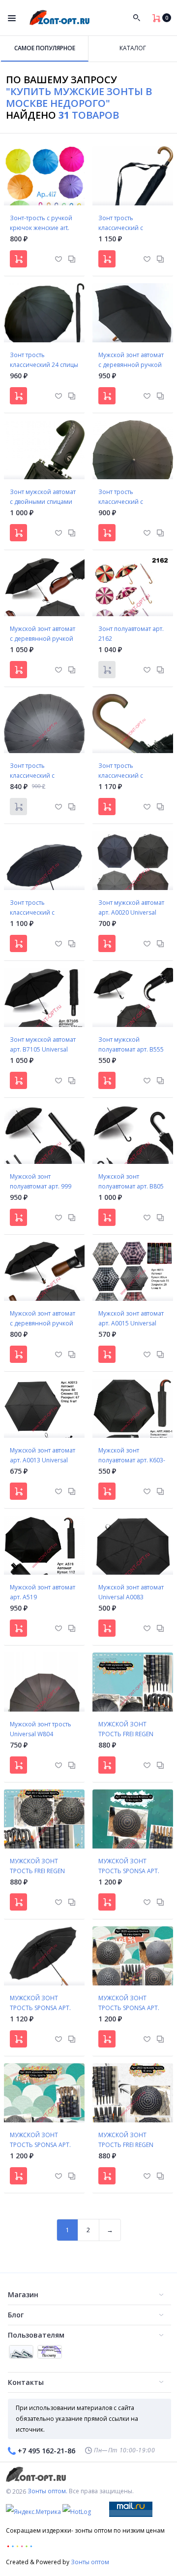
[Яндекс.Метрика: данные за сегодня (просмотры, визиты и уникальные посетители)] (33, 2512)
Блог (16, 2315)
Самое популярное (45, 48)
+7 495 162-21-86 (46, 2451)
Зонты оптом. (47, 2491)
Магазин (23, 2295)
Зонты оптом (90, 2562)
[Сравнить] (72, 258)
